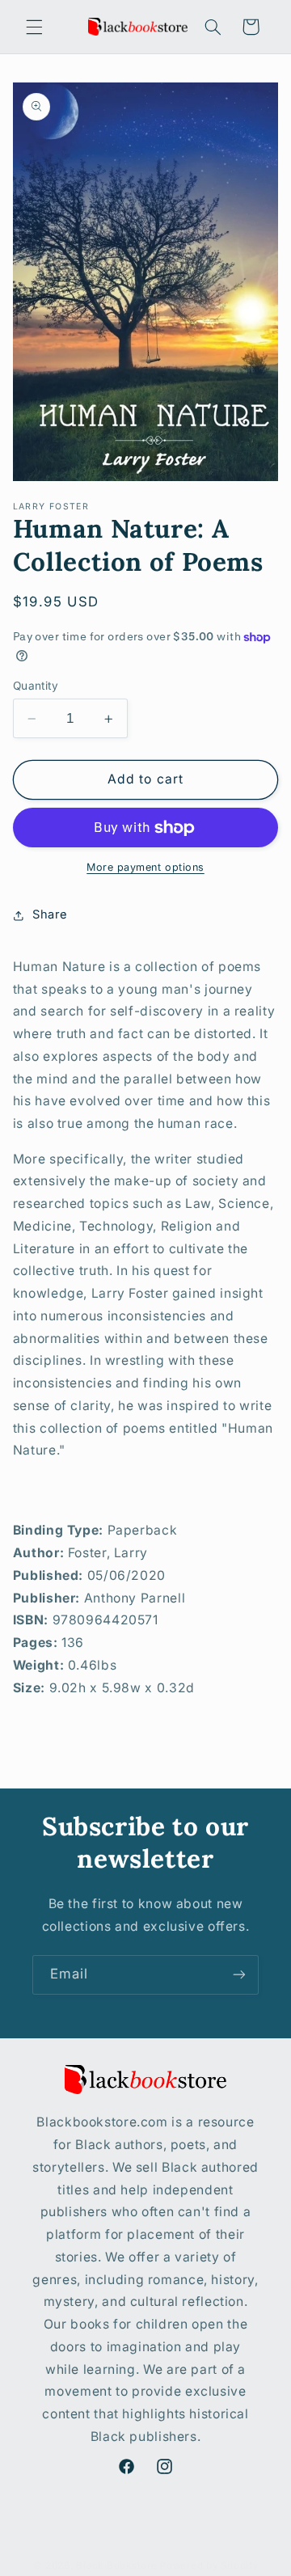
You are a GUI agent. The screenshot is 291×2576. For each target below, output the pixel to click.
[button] (34, 27)
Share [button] (50, 914)
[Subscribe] (239, 1975)
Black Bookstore (116, 2565)
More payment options (145, 867)
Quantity (36, 686)
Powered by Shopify (209, 2565)
